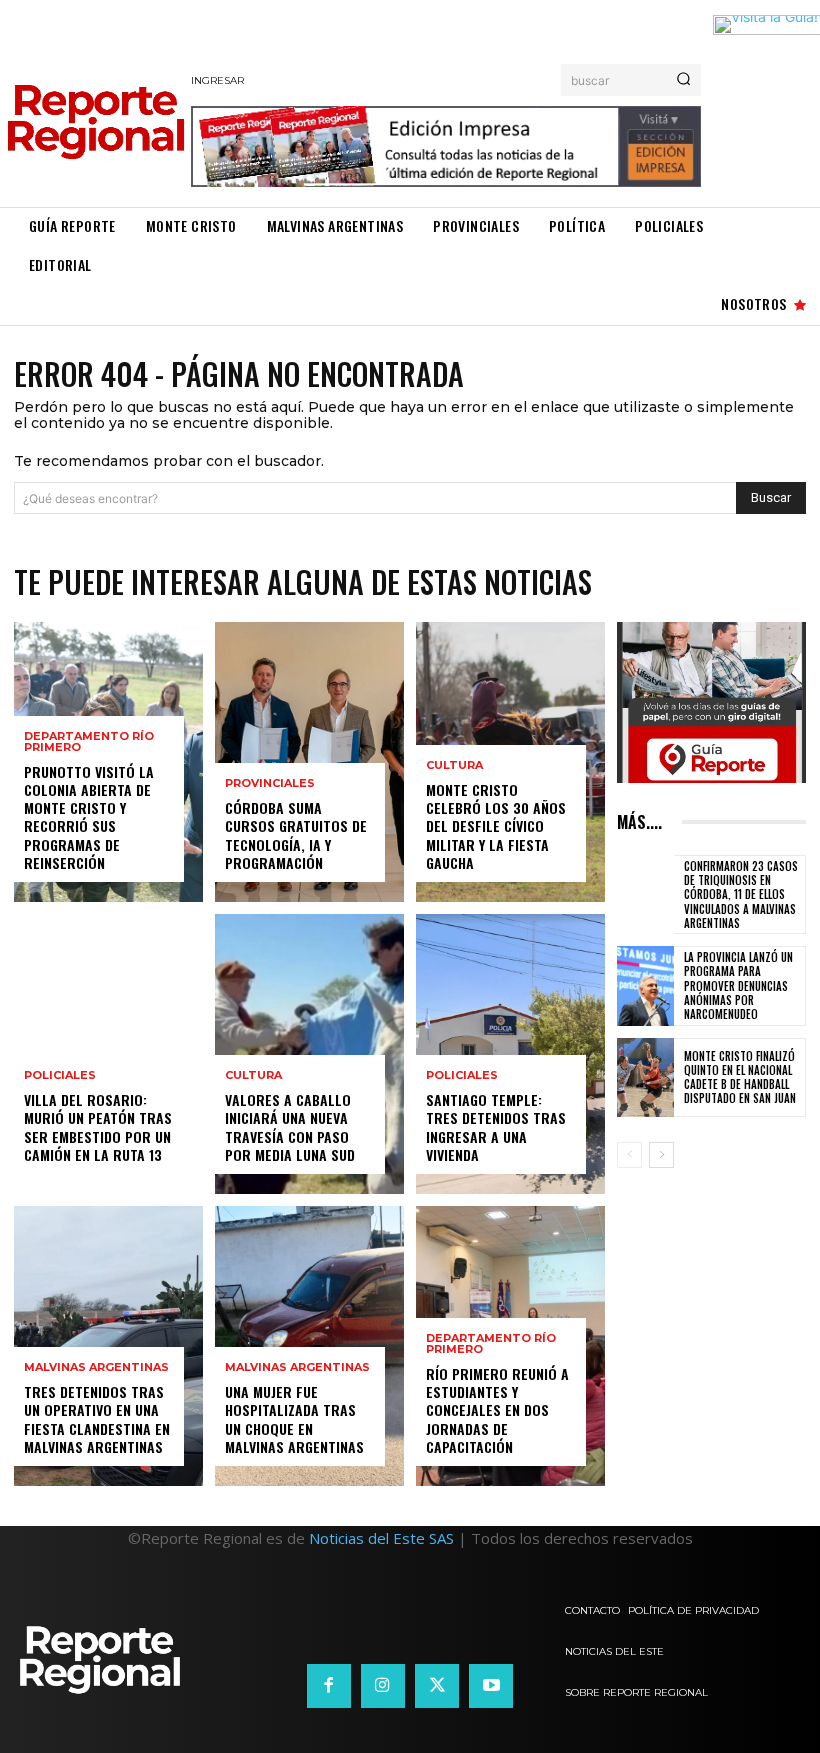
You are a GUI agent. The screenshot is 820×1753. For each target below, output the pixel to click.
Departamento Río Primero (89, 742)
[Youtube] (491, 1686)
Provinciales (270, 783)
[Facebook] (329, 1686)
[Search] (683, 80)
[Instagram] (383, 1686)
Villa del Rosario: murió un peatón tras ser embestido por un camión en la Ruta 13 (98, 1127)
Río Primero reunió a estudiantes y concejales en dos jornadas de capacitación (497, 1410)
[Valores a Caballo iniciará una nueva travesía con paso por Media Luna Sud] (309, 1054)
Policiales (60, 1075)
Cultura (253, 1075)
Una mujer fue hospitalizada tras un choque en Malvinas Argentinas (294, 1419)
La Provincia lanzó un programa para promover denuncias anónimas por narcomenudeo (738, 985)
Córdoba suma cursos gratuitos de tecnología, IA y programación (296, 835)
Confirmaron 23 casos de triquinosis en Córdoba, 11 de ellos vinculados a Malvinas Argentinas (741, 894)
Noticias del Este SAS (381, 1538)
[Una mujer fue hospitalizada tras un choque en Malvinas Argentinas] (309, 1346)
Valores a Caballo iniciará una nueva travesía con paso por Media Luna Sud (290, 1127)
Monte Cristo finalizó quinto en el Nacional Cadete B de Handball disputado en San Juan (740, 1077)
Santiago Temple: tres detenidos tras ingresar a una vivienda (496, 1127)
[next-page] (661, 1155)
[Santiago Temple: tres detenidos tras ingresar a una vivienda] (510, 1054)
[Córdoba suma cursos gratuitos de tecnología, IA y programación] (309, 762)
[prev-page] (629, 1155)
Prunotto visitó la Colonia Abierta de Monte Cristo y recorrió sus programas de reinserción (89, 817)
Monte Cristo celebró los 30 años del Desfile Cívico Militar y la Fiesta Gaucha (496, 826)
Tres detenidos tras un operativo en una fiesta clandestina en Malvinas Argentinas (97, 1419)
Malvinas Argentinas (96, 1367)
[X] (437, 1686)
